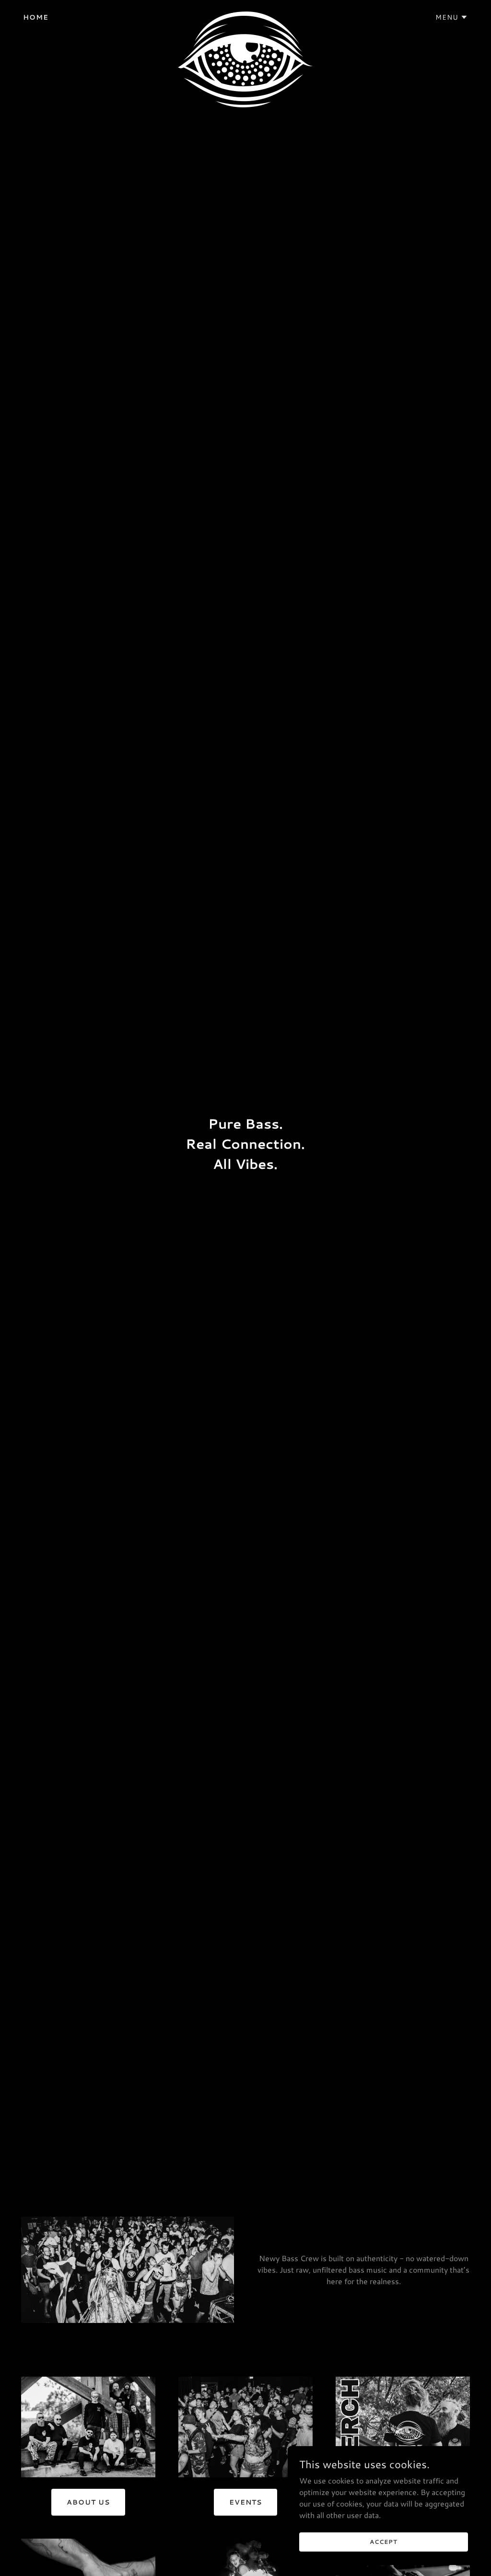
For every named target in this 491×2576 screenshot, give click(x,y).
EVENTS (245, 2502)
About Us (88, 2502)
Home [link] (36, 17)
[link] (245, 15)
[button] (452, 17)
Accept (383, 2542)
